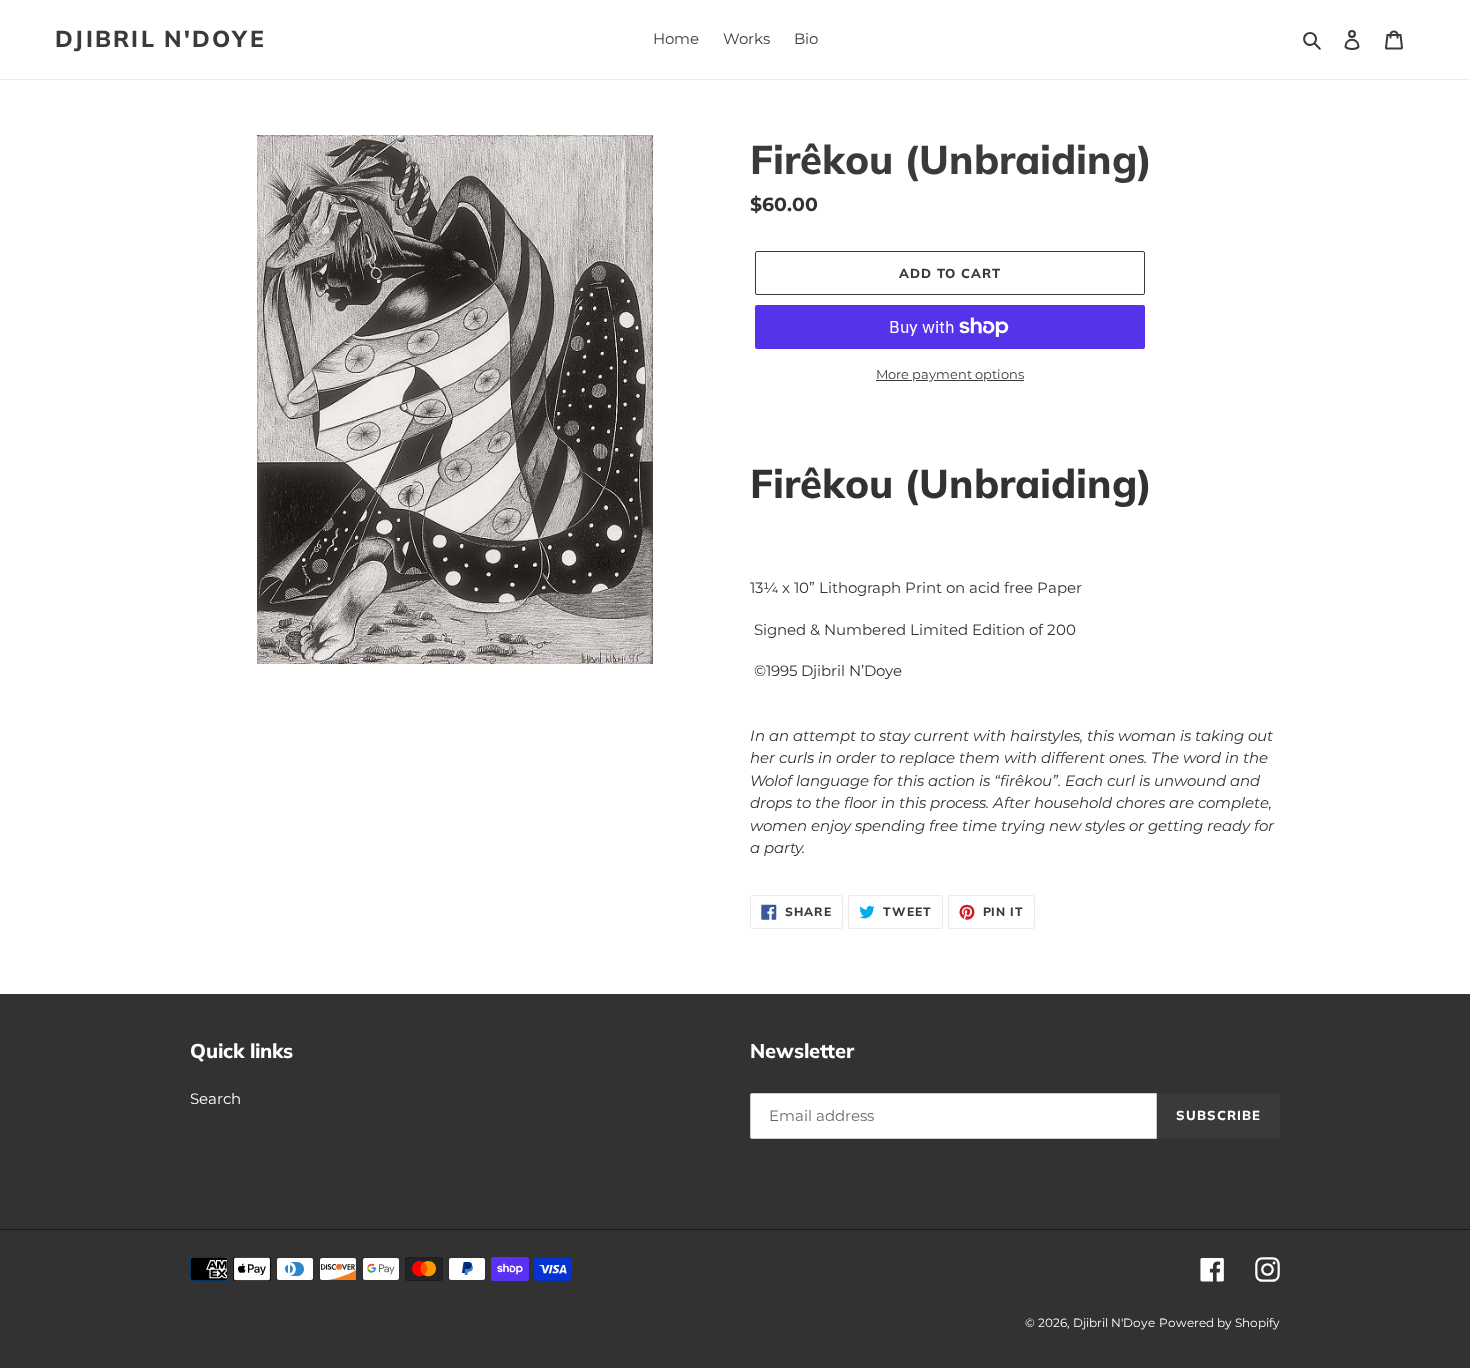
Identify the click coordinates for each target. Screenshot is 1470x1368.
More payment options (950, 374)
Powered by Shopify (1219, 1322)
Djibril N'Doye (160, 39)
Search (215, 1098)
